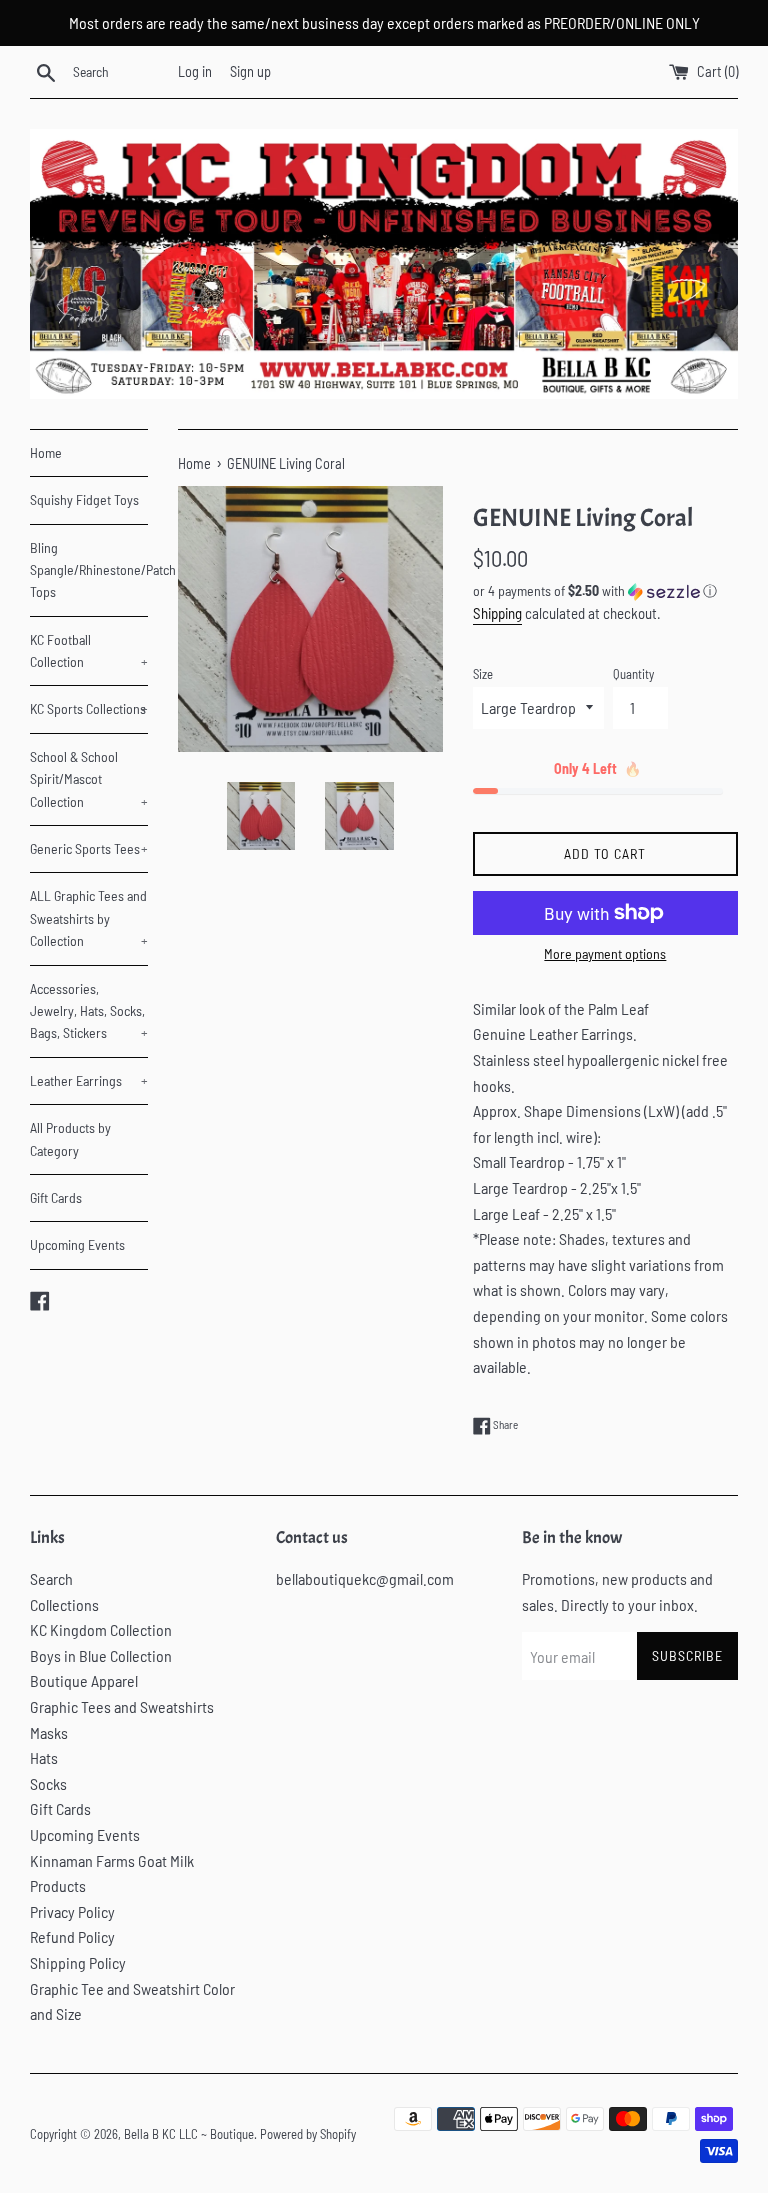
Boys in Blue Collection (101, 1655)
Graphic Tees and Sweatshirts (122, 1706)
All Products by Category (70, 1138)
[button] (605, 591)
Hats (44, 1757)
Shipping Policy (78, 1962)
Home (46, 452)
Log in (195, 71)
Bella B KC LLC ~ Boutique (189, 2134)
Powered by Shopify (308, 2134)
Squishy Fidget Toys (84, 499)
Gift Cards (56, 1197)
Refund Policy (72, 1936)
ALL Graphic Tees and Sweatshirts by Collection (89, 918)
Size (483, 674)
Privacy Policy (72, 1911)
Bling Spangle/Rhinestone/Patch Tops (89, 570)
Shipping (497, 613)
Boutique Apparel (84, 1680)
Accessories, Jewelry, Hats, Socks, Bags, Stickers (89, 1011)
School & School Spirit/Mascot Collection (89, 779)
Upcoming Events (77, 1244)
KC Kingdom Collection (101, 1629)
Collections (64, 1604)
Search (51, 1578)
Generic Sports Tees (89, 848)
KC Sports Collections (89, 708)
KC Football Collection (89, 650)
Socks (48, 1783)
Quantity (633, 674)
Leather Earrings (89, 1080)
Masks (49, 1732)
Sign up (250, 71)
